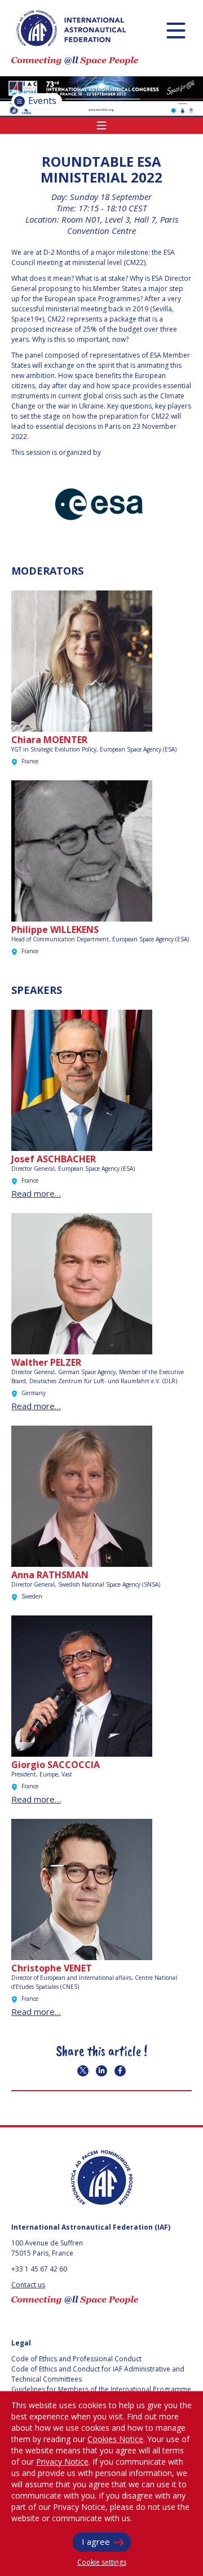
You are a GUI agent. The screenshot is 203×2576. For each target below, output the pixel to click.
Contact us (28, 2285)
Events (41, 101)
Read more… (36, 1193)
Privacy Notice (62, 2462)
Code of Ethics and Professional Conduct (76, 2359)
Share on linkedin (101, 2071)
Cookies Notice (115, 2439)
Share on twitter (83, 2071)
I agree (96, 2542)
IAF (71, 28)
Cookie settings (102, 2562)
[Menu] (176, 30)
